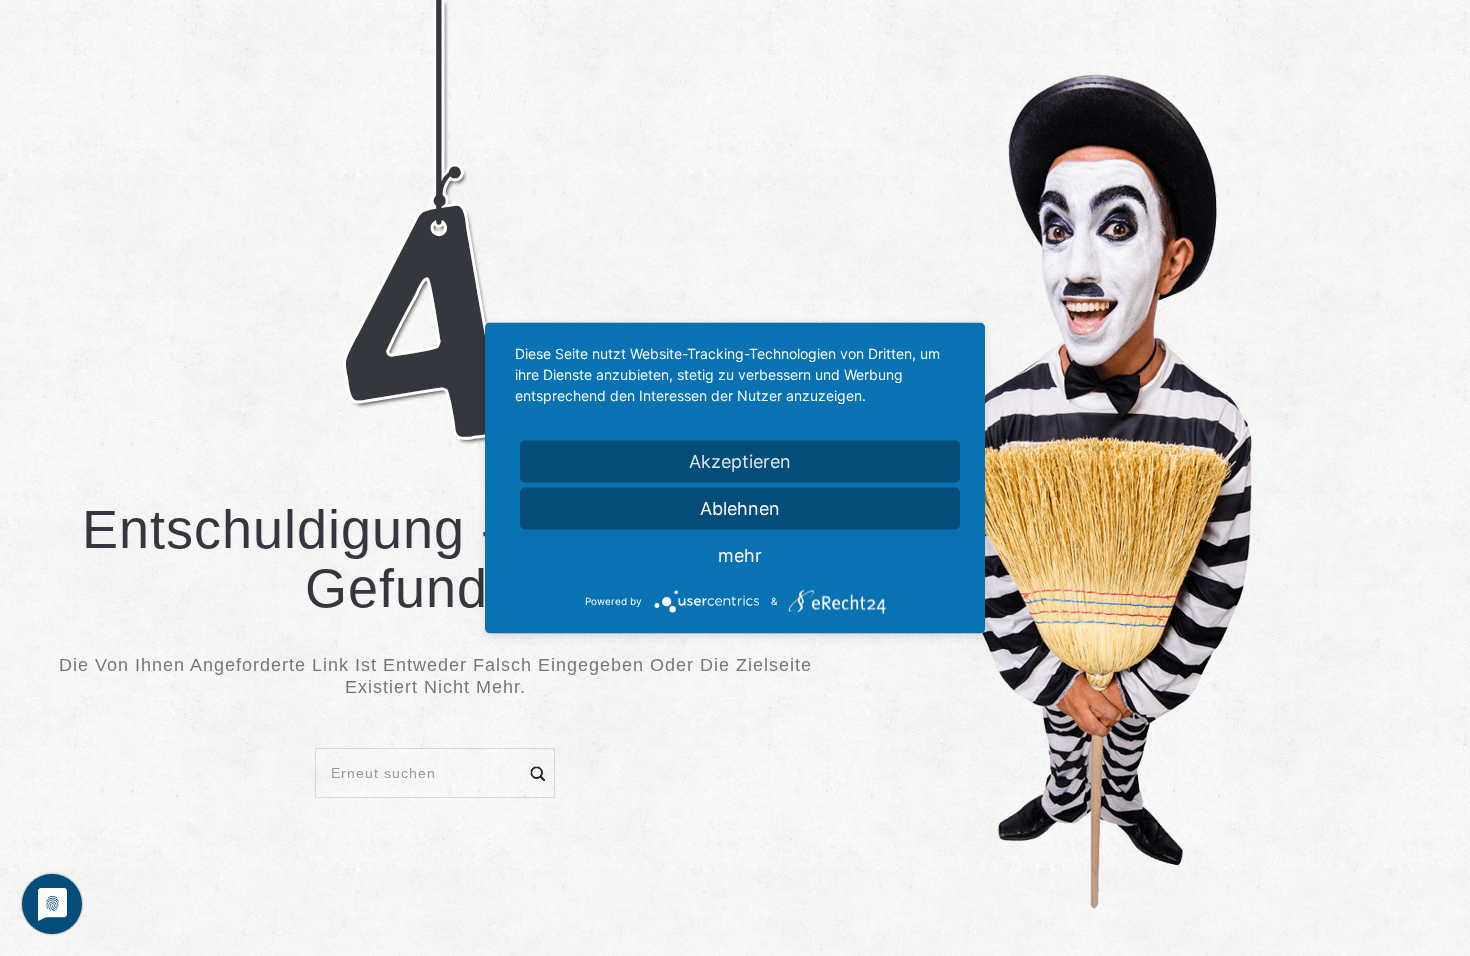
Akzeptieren (740, 461)
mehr (740, 555)
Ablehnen (740, 508)
